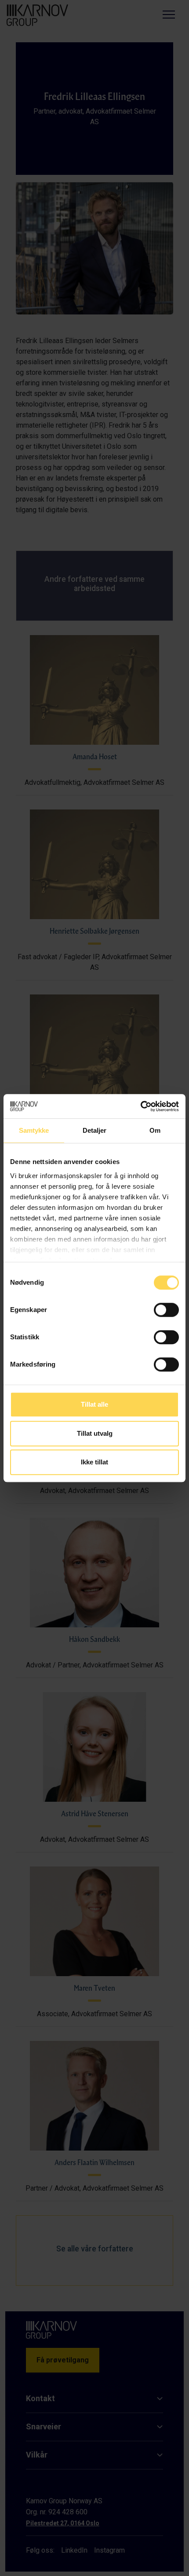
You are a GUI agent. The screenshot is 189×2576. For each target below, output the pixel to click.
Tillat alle (94, 1404)
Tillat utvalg (95, 1433)
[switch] (166, 1310)
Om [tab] (155, 1130)
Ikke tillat (94, 1462)
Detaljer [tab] (95, 1130)
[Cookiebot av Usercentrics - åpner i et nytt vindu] (140, 1106)
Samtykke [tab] (34, 1130)
